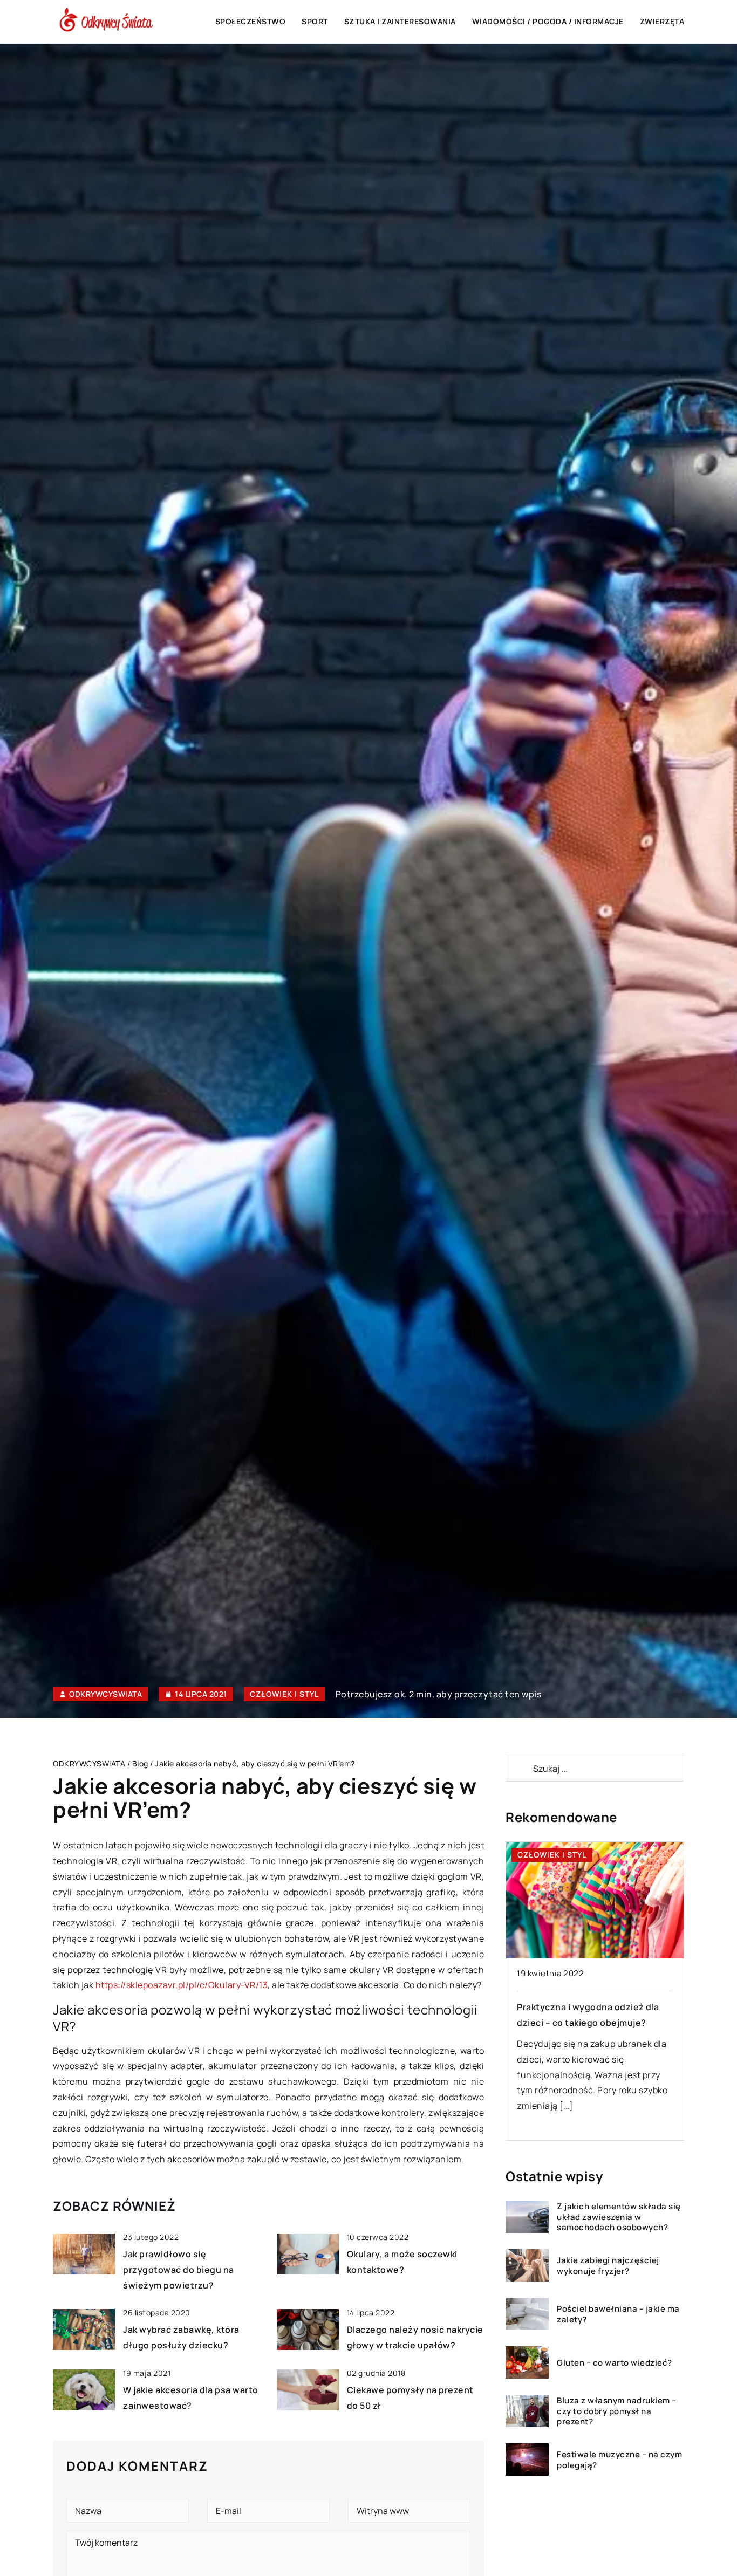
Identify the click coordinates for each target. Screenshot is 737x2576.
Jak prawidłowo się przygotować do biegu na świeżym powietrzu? (179, 2270)
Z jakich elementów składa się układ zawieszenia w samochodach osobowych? (619, 2217)
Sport (315, 21)
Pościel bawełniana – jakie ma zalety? (618, 2314)
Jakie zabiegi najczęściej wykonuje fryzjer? (608, 2266)
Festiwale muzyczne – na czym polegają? (619, 2460)
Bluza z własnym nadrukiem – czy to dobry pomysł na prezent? (617, 2411)
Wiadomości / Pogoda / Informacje (548, 21)
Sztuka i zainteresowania (400, 21)
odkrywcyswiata (105, 1694)
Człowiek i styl (284, 1694)
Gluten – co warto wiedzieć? (615, 2362)
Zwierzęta (662, 21)
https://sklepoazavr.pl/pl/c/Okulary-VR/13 (182, 1985)
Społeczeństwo (251, 21)
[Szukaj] (518, 1769)
